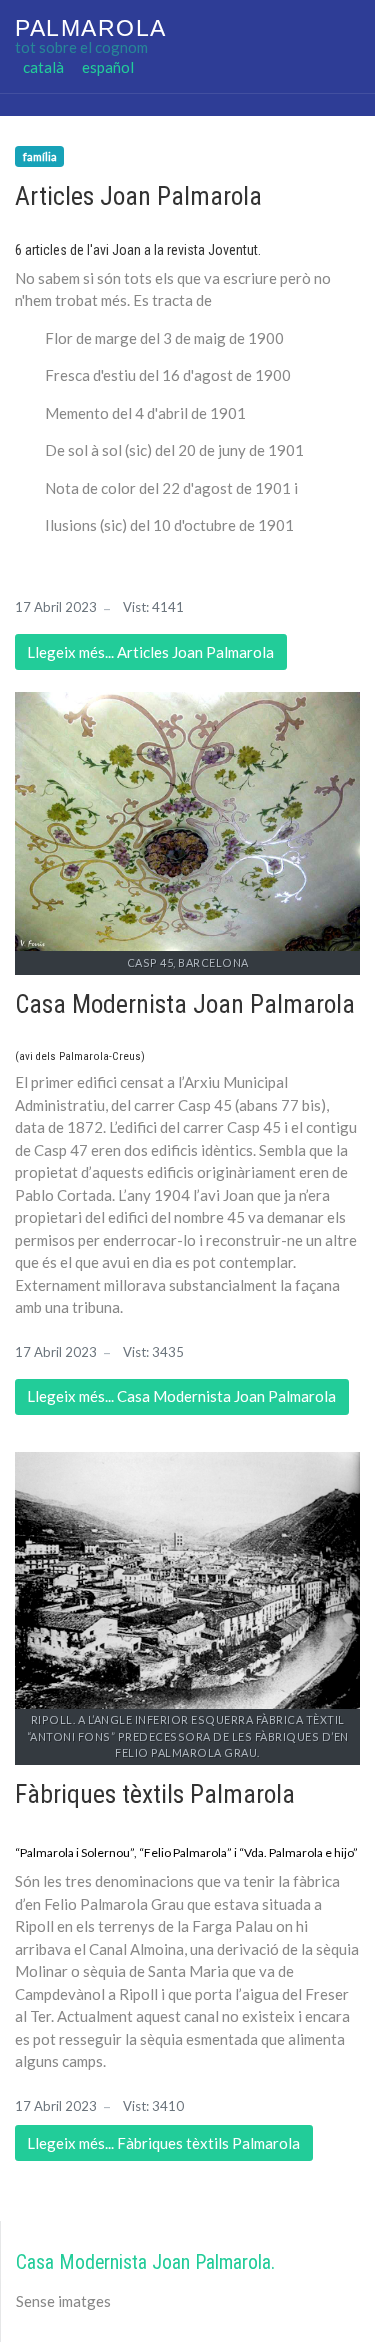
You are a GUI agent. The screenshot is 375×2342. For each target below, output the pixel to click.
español (108, 66)
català (43, 66)
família (40, 156)
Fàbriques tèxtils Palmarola (155, 1794)
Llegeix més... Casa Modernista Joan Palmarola (181, 1396)
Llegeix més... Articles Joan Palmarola (150, 652)
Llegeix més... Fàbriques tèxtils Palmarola (163, 2143)
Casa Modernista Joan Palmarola (185, 1004)
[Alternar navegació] (45, 105)
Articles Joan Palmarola (138, 196)
